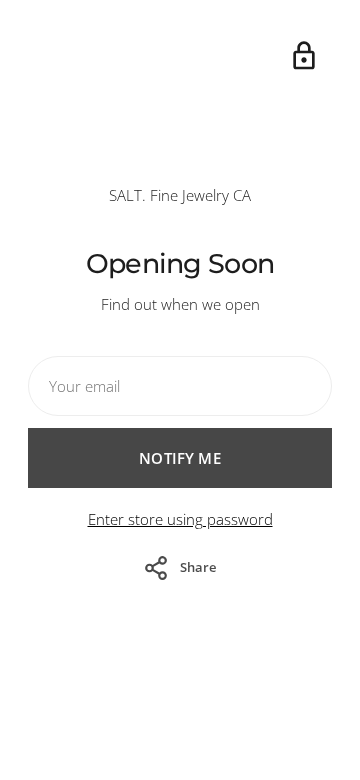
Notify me (179, 458)
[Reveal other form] (304, 56)
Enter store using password (180, 519)
